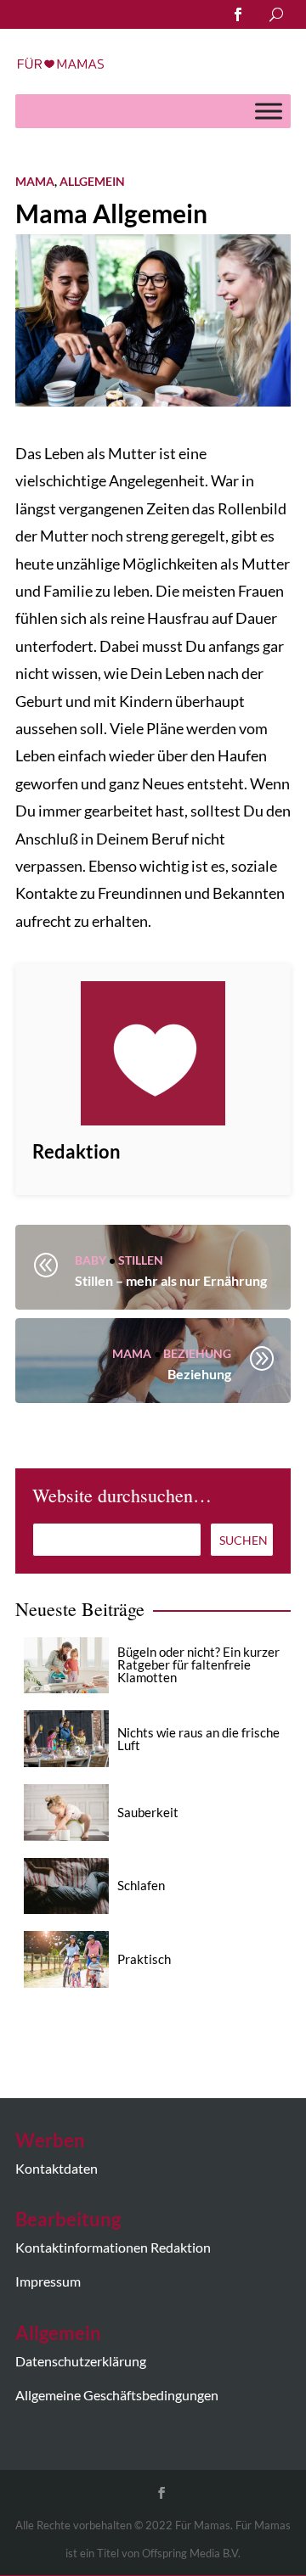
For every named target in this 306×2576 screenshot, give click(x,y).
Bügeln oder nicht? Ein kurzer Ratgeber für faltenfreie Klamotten (198, 1664)
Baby (91, 1260)
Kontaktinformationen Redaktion (113, 2247)
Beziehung (197, 1353)
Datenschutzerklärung (81, 2361)
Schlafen (141, 1885)
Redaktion (76, 1151)
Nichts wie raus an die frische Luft (198, 1739)
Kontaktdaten (57, 2168)
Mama (35, 181)
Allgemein (92, 181)
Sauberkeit (148, 1812)
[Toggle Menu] (269, 111)
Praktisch (144, 1959)
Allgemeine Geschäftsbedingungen (117, 2395)
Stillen (141, 1260)
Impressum (48, 2281)
